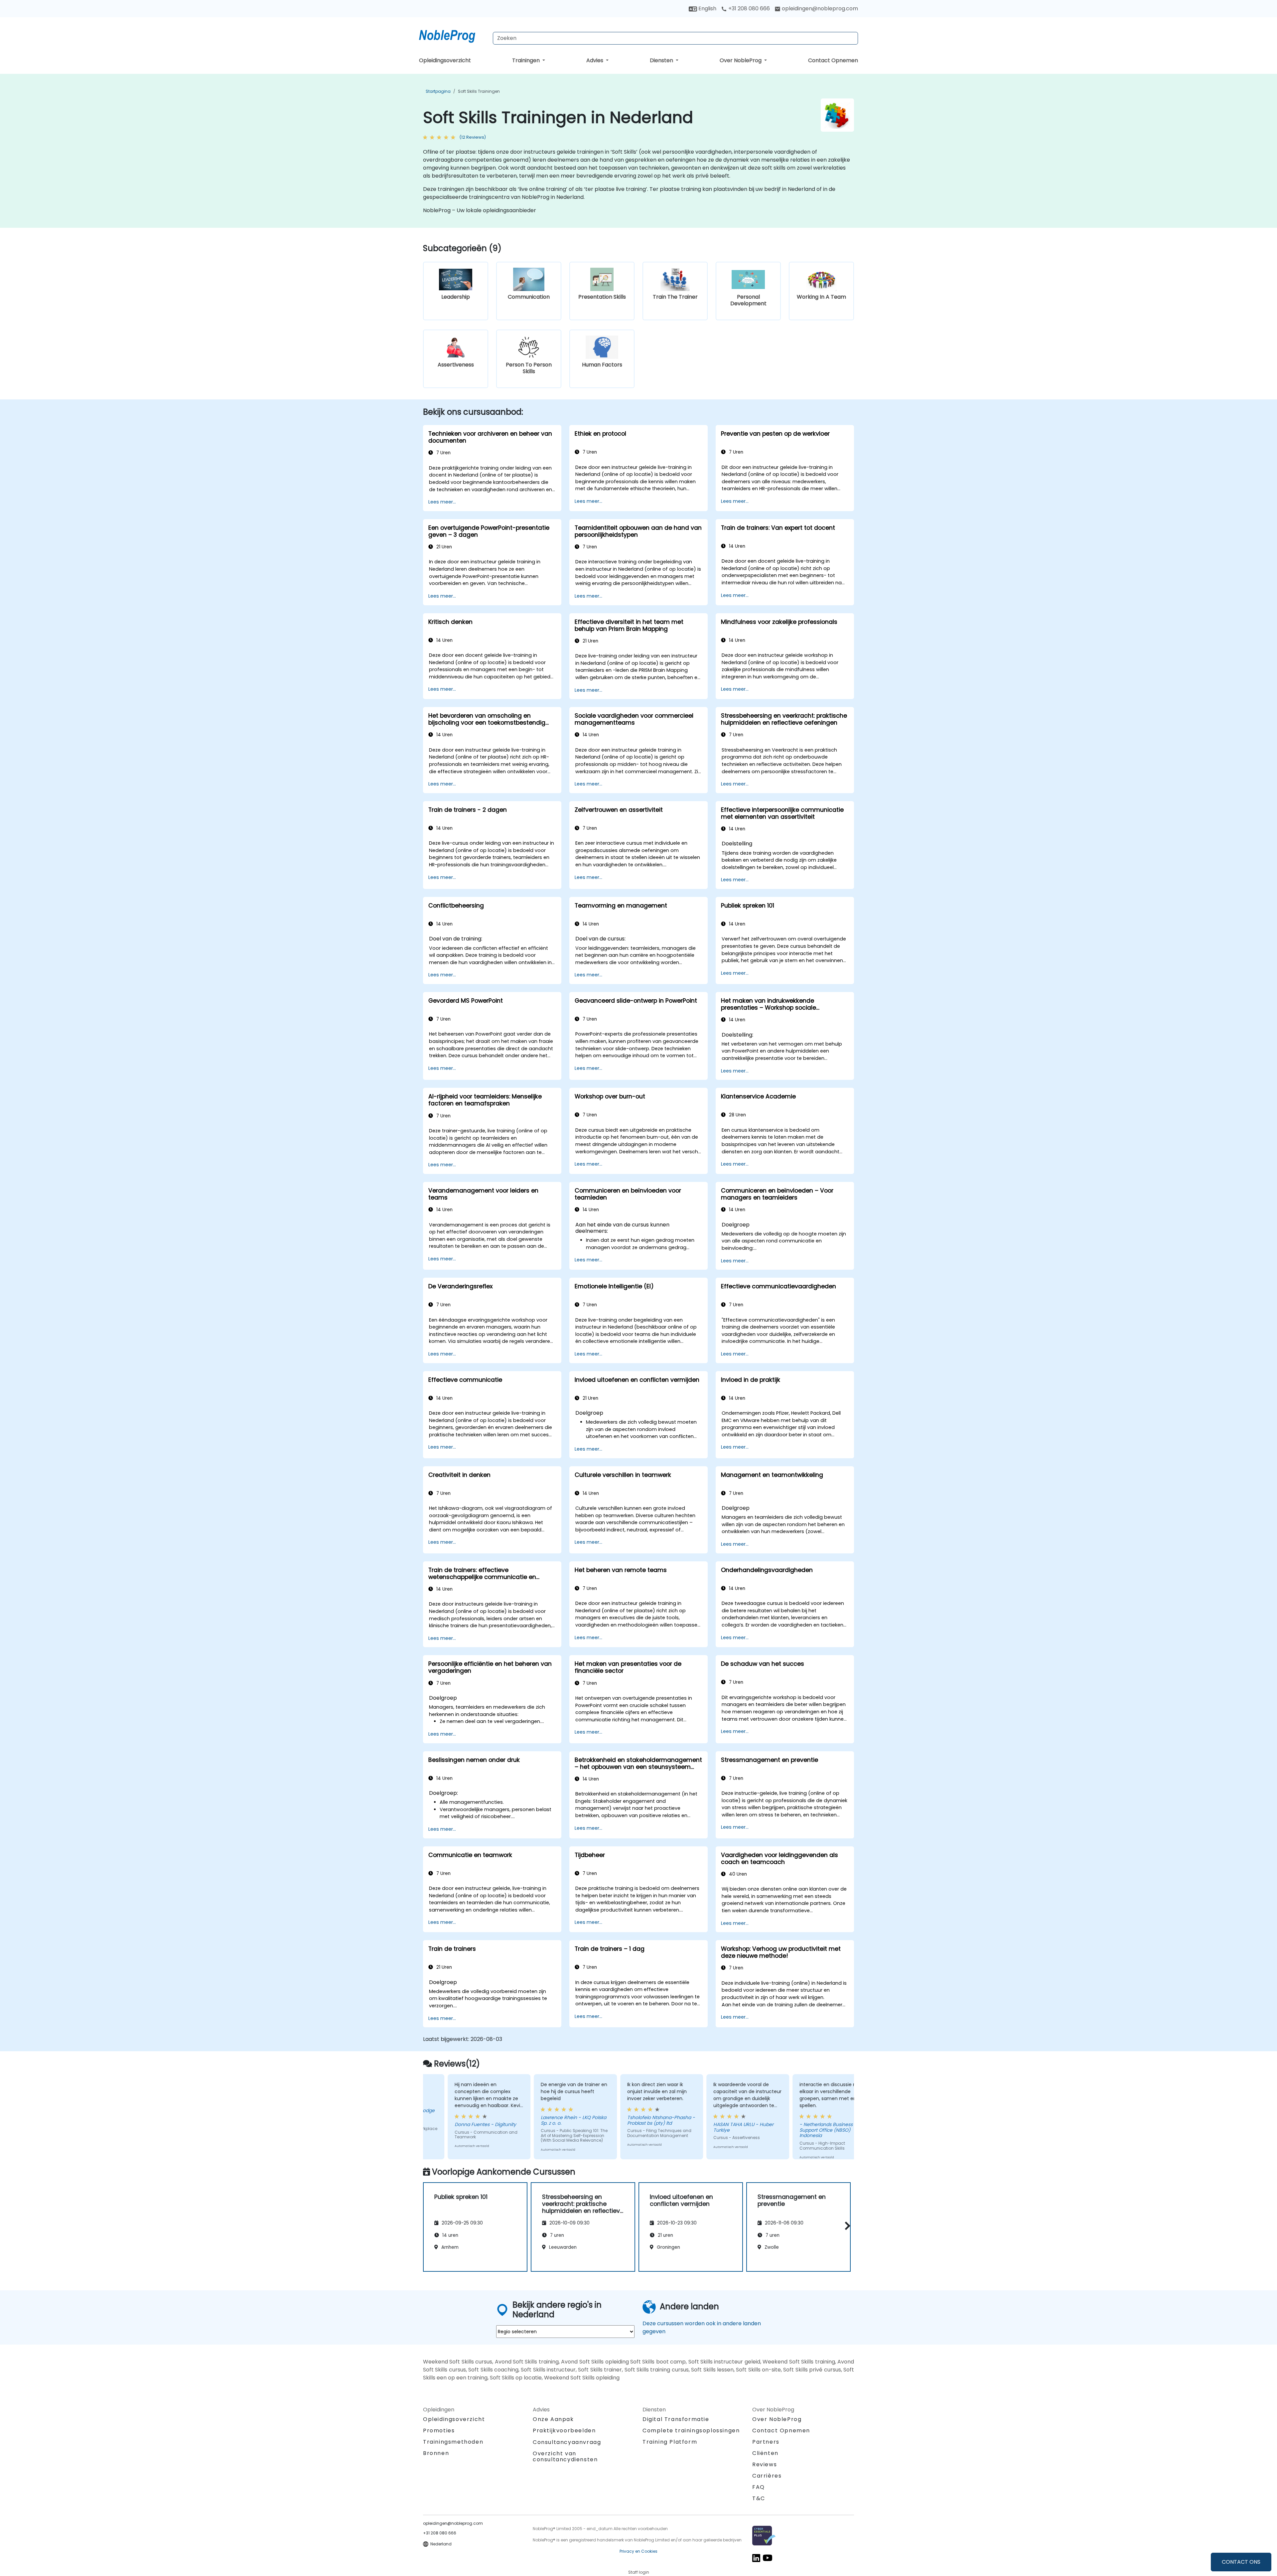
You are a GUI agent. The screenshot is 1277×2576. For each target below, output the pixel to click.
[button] (846, 2226)
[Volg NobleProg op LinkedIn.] (756, 2558)
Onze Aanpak (553, 2419)
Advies (595, 60)
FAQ (759, 2487)
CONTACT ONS (1241, 2562)
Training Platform (670, 2442)
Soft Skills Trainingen (479, 91)
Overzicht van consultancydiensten (565, 2456)
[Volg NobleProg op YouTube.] (768, 2558)
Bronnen (436, 2453)
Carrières (767, 2476)
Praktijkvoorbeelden (564, 2431)
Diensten (662, 60)
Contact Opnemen (833, 60)
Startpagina (438, 91)
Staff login (639, 2572)
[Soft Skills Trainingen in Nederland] (453, 35)
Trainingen (527, 60)
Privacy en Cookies (638, 2551)
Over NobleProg (741, 60)
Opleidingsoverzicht (445, 60)
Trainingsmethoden (453, 2442)
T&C (759, 2498)
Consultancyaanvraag (567, 2442)
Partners (766, 2442)
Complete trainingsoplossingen (691, 2431)
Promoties (439, 2431)
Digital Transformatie (676, 2419)
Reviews (765, 2464)
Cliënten (765, 2453)
